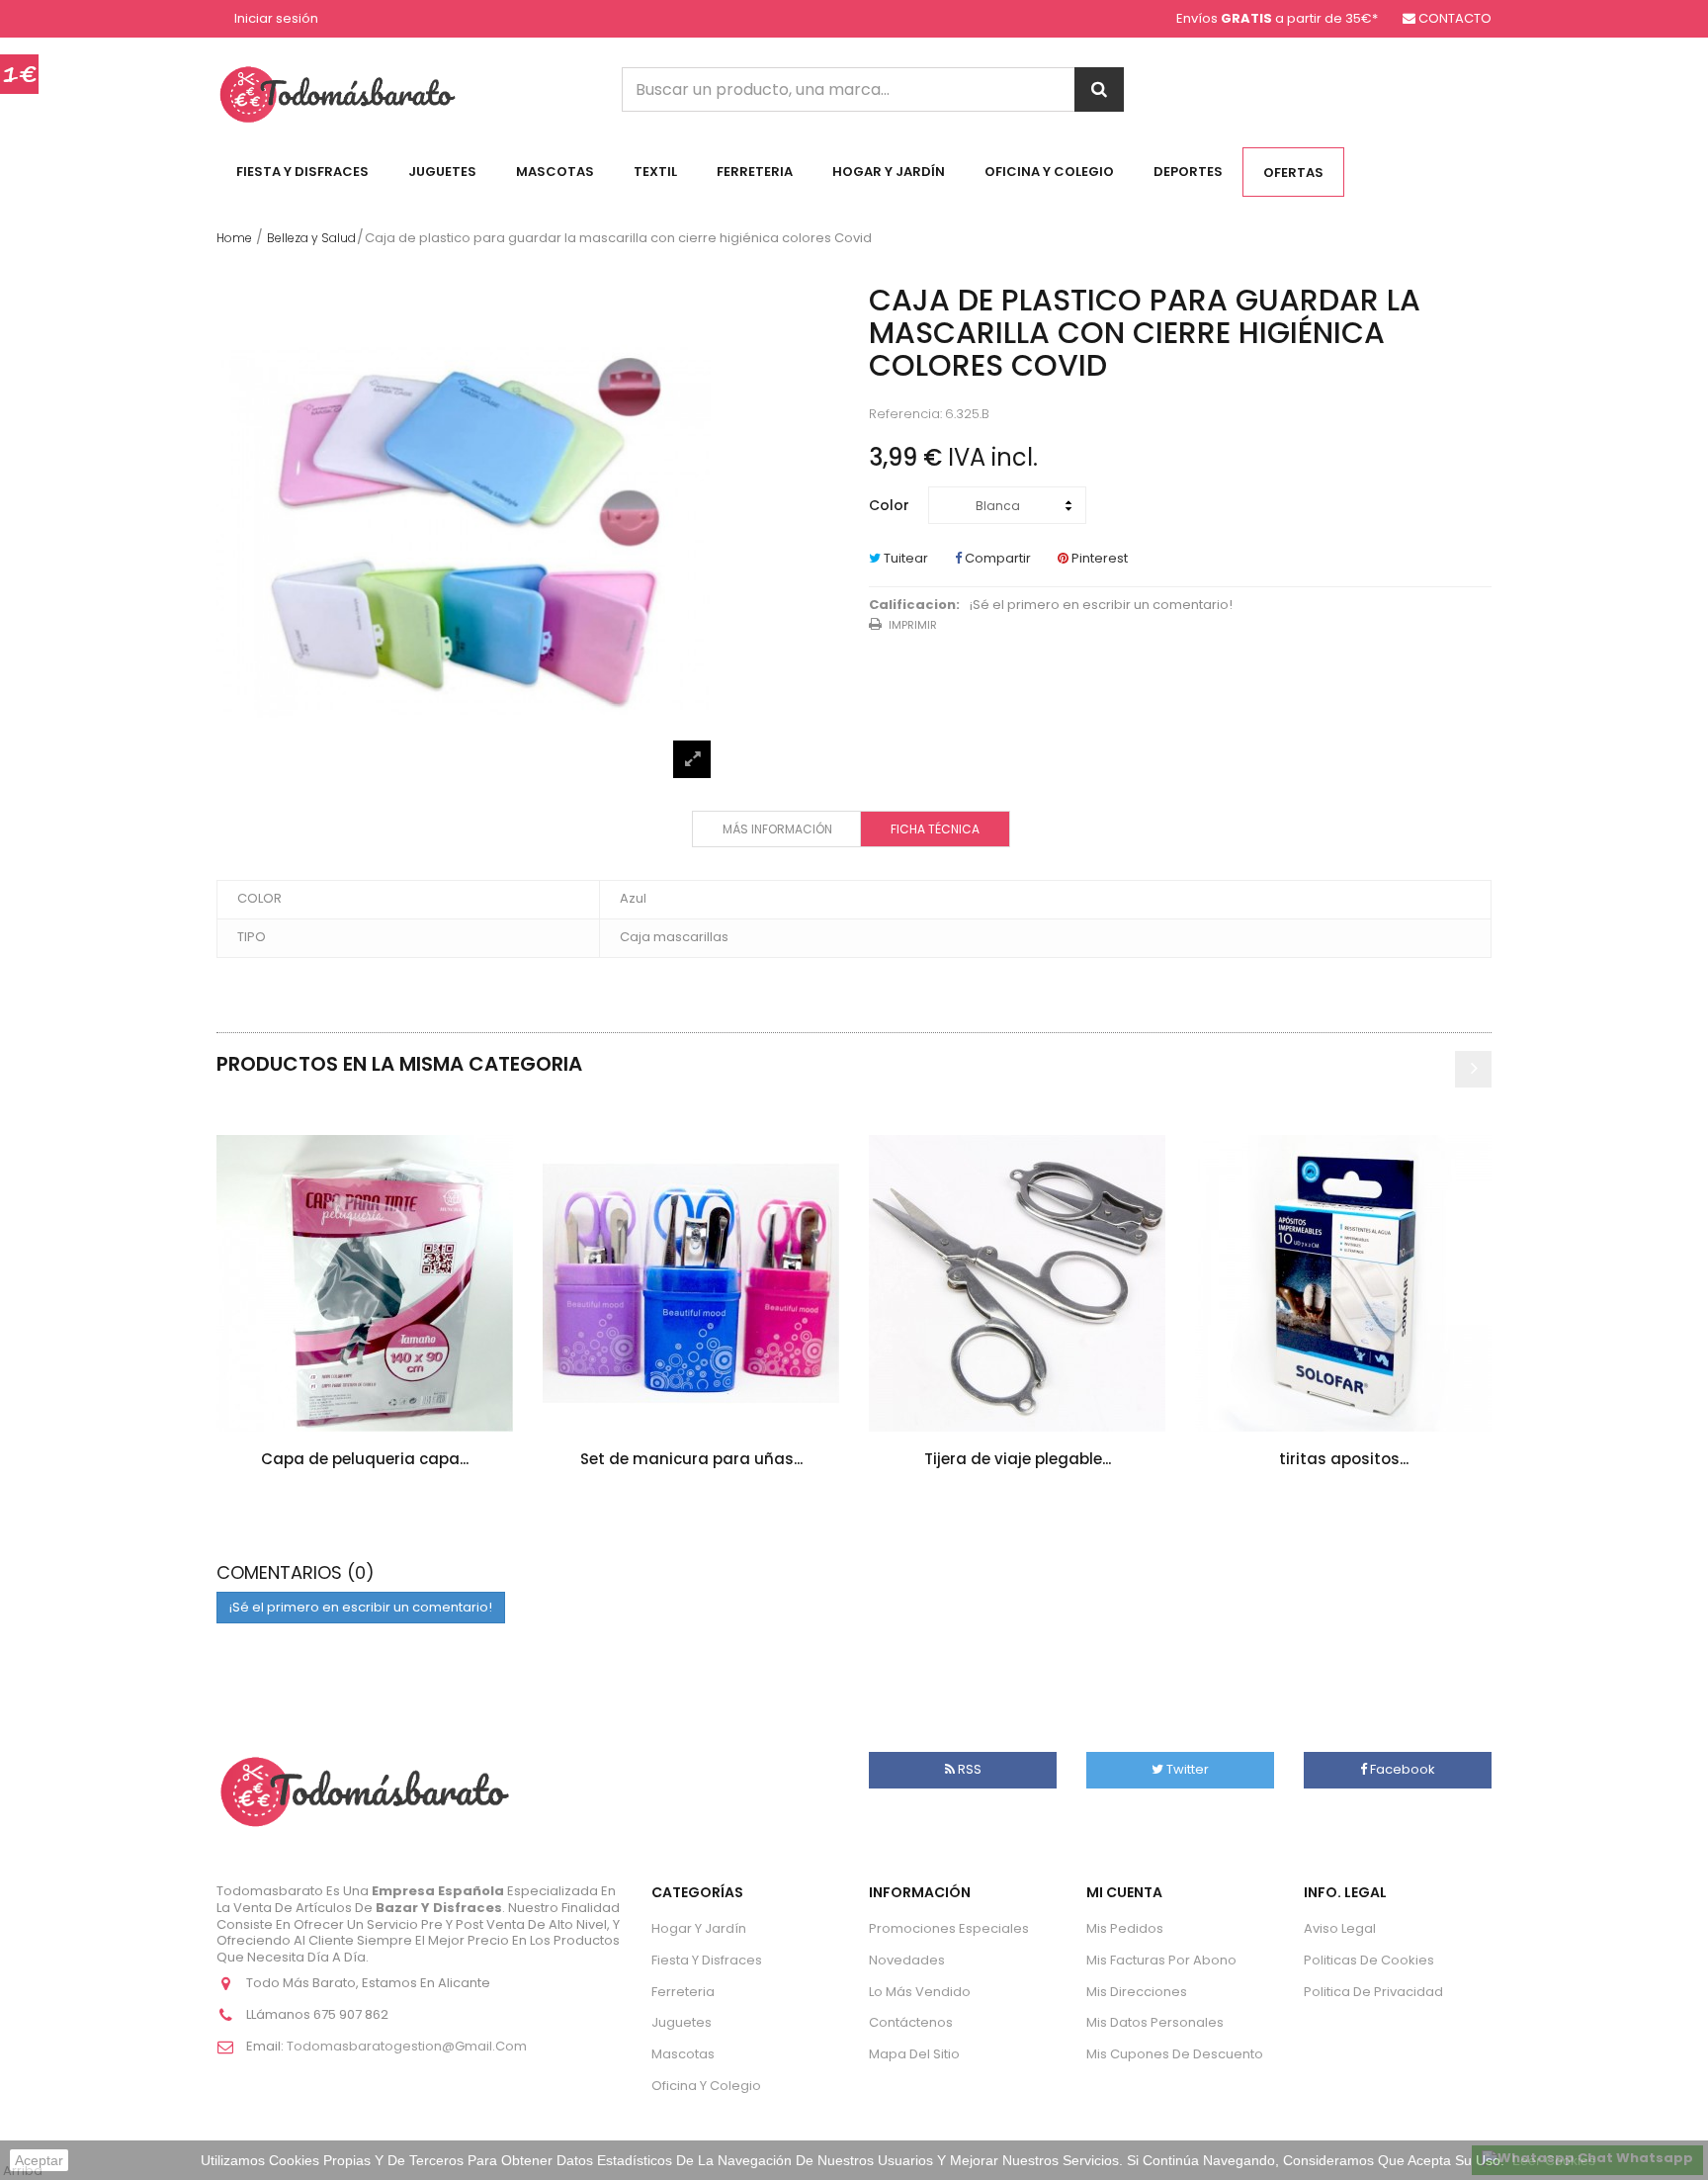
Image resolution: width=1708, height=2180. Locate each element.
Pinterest (1098, 558)
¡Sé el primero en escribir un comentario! (1101, 606)
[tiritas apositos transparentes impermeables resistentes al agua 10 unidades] (1343, 1283)
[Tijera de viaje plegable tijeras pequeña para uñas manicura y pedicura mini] (1017, 1283)
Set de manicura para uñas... (691, 1459)
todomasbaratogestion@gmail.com (407, 2046)
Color (891, 505)
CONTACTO (1455, 18)
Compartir (996, 558)
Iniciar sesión (276, 19)
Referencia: (905, 415)
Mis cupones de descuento (1175, 2054)
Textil (655, 172)
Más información (777, 829)
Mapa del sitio (914, 2054)
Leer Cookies (1554, 2160)
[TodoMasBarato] (338, 93)
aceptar (39, 2160)
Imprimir (913, 625)
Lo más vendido (920, 1992)
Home (234, 238)
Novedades (907, 1960)
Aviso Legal (1340, 1928)
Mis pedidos (1125, 1928)
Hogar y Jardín (889, 172)
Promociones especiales (949, 1928)
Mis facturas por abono (1161, 1960)
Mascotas (555, 172)
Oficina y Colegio (1049, 172)
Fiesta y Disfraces (302, 172)
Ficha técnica (935, 829)
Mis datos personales (1155, 2022)
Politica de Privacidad (1373, 1992)
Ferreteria (755, 172)
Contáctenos (911, 2022)
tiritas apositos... (1344, 1459)
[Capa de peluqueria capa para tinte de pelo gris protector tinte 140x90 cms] (365, 1283)
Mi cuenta (1124, 1892)
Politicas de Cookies (1369, 1960)
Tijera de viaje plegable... (1018, 1459)
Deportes (1188, 172)
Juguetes (442, 172)
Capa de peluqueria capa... (365, 1459)
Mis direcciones (1137, 1992)
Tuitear (904, 558)
